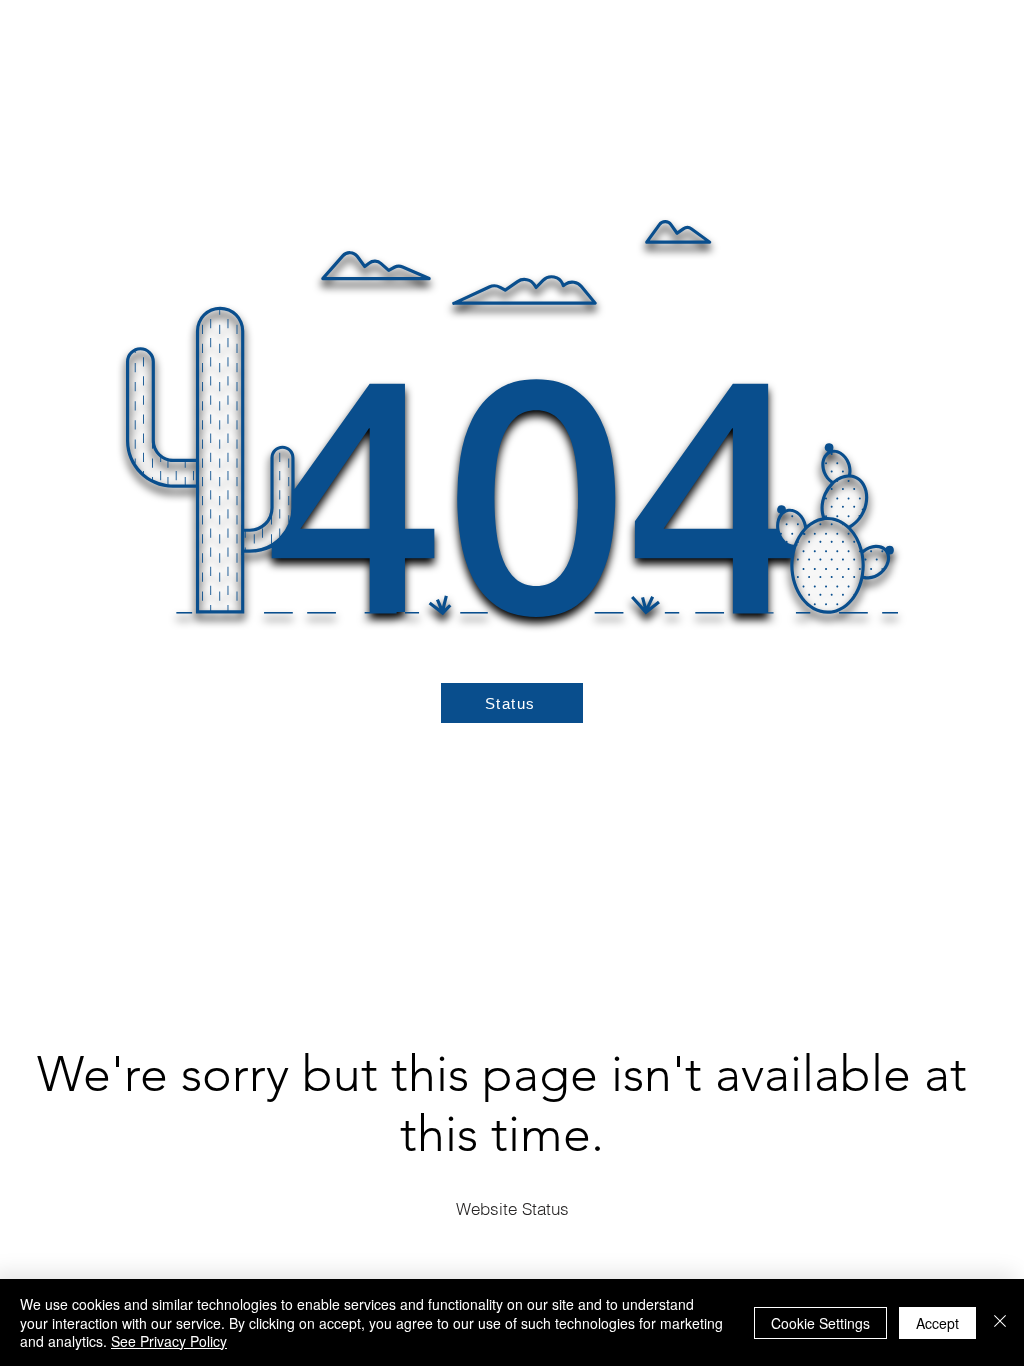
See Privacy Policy (169, 1341)
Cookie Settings (820, 1323)
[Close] (1000, 1322)
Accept (937, 1323)
